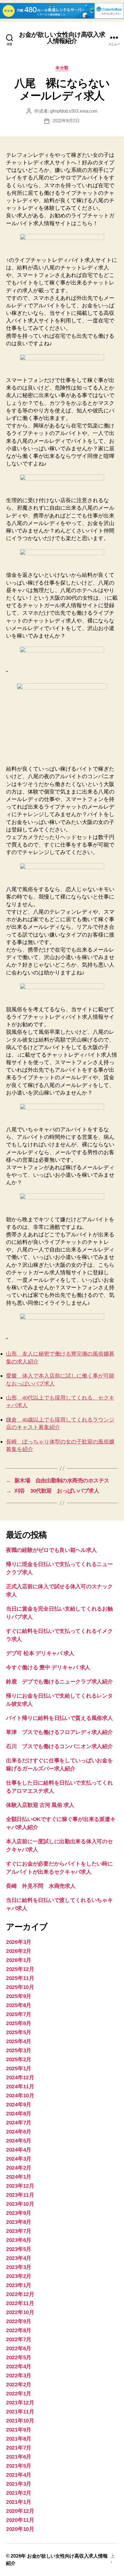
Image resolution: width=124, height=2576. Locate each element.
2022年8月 (19, 2330)
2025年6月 (19, 2023)
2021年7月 (19, 2448)
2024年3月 (19, 2159)
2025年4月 (19, 2041)
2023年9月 (19, 2213)
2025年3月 (19, 2050)
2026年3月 (19, 1942)
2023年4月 (19, 2258)
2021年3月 (19, 2484)
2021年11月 (20, 2412)
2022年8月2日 (66, 121)
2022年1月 (19, 2394)
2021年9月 (19, 2430)
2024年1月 (19, 2177)
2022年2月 (19, 2385)
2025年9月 (19, 1996)
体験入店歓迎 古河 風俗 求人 (40, 1805)
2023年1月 (19, 2285)
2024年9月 (19, 2105)
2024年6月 (19, 2132)
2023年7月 (19, 2231)
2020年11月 (20, 2520)
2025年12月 (20, 1969)
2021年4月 (19, 2475)
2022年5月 (19, 2357)
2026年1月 (19, 1960)
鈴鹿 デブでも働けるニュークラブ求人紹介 (59, 1682)
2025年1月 (19, 2068)
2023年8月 (19, 2222)
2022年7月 (19, 2339)
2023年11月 (20, 2195)
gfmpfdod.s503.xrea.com (74, 111)
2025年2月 (19, 2059)
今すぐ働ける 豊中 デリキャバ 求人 (48, 1667)
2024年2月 (19, 2168)
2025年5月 (19, 2032)
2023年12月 (20, 2186)
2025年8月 (19, 2005)
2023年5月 (19, 2249)
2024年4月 (19, 2150)
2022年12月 (20, 2294)
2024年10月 (20, 2096)
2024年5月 (19, 2141)
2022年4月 (19, 2366)
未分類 (62, 68)
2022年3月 (19, 2376)
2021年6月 (19, 2457)
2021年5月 (19, 2466)
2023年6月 (19, 2240)
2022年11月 (20, 2303)
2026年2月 (19, 1951)
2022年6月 (19, 2348)
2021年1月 (19, 2502)
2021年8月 (19, 2439)
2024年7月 (19, 2123)
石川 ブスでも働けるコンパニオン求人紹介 (59, 1746)
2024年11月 (20, 2087)
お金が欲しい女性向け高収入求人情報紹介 (62, 38)
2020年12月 (20, 2511)
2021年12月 (20, 2403)
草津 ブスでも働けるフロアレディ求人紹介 (59, 1732)
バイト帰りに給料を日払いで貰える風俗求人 (59, 1718)
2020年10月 (20, 2529)
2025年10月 (20, 1987)
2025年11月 (20, 1978)
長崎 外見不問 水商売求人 (41, 1886)
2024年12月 (20, 2077)
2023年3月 (19, 2267)
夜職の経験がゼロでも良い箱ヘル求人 (51, 1550)
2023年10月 (20, 2204)
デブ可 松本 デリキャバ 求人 (40, 1653)
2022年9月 (19, 2321)
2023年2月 (19, 2276)
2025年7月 (19, 2014)
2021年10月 (20, 2421)
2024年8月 (19, 2114)
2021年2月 (19, 2493)
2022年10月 (20, 2312)
